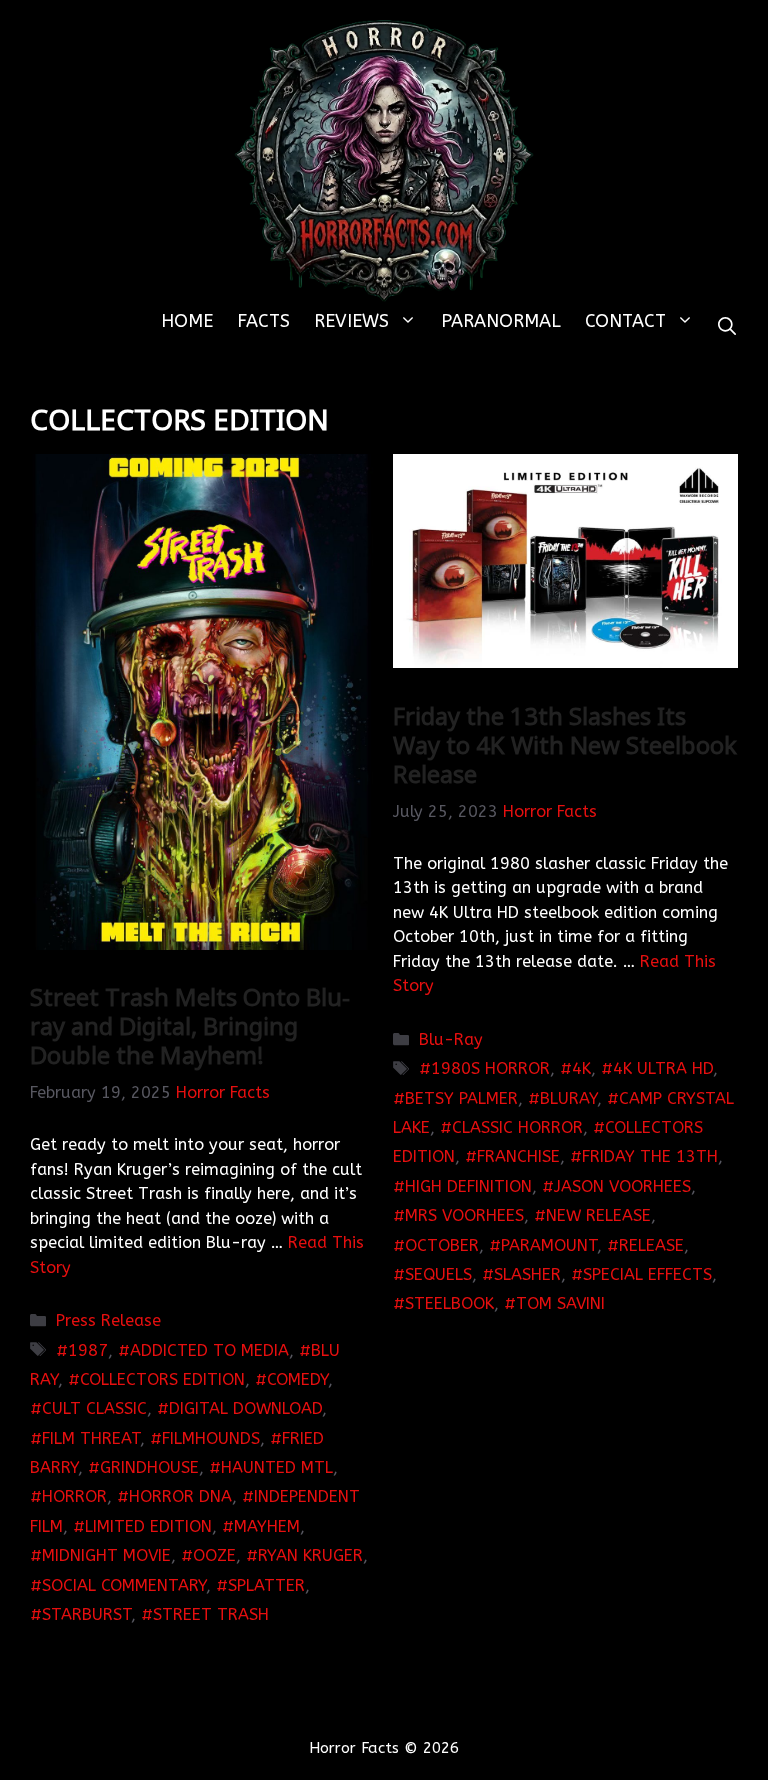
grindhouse (149, 1467)
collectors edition (162, 1379)
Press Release (108, 1320)
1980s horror (490, 1068)
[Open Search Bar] (727, 327)
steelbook (449, 1303)
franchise (518, 1156)
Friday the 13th (650, 1156)
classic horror (517, 1127)
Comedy (297, 1379)
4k (581, 1068)
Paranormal (501, 321)
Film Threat (91, 1438)
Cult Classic (94, 1408)
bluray (568, 1098)
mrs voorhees (464, 1215)
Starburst (86, 1614)
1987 (88, 1350)
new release (598, 1215)
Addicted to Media (209, 1350)
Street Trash (211, 1614)
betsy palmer (461, 1098)
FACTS (263, 321)
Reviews (351, 321)
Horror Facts (223, 1092)
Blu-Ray (451, 1039)
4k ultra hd (663, 1068)
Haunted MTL (277, 1467)
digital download (245, 1408)
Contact (625, 321)
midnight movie (106, 1555)
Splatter (266, 1585)
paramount (549, 1245)
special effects (647, 1274)
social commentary (124, 1585)
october (442, 1245)
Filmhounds (211, 1438)
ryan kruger (310, 1555)
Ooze (214, 1555)
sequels (438, 1274)
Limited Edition (148, 1526)
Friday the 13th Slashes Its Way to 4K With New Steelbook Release (565, 744)
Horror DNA (180, 1496)
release (651, 1245)
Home (187, 321)
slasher (527, 1274)
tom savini (560, 1303)
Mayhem (267, 1526)
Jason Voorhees (622, 1186)
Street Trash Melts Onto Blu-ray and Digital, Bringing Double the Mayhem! (190, 1025)
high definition (468, 1186)
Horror (74, 1496)
